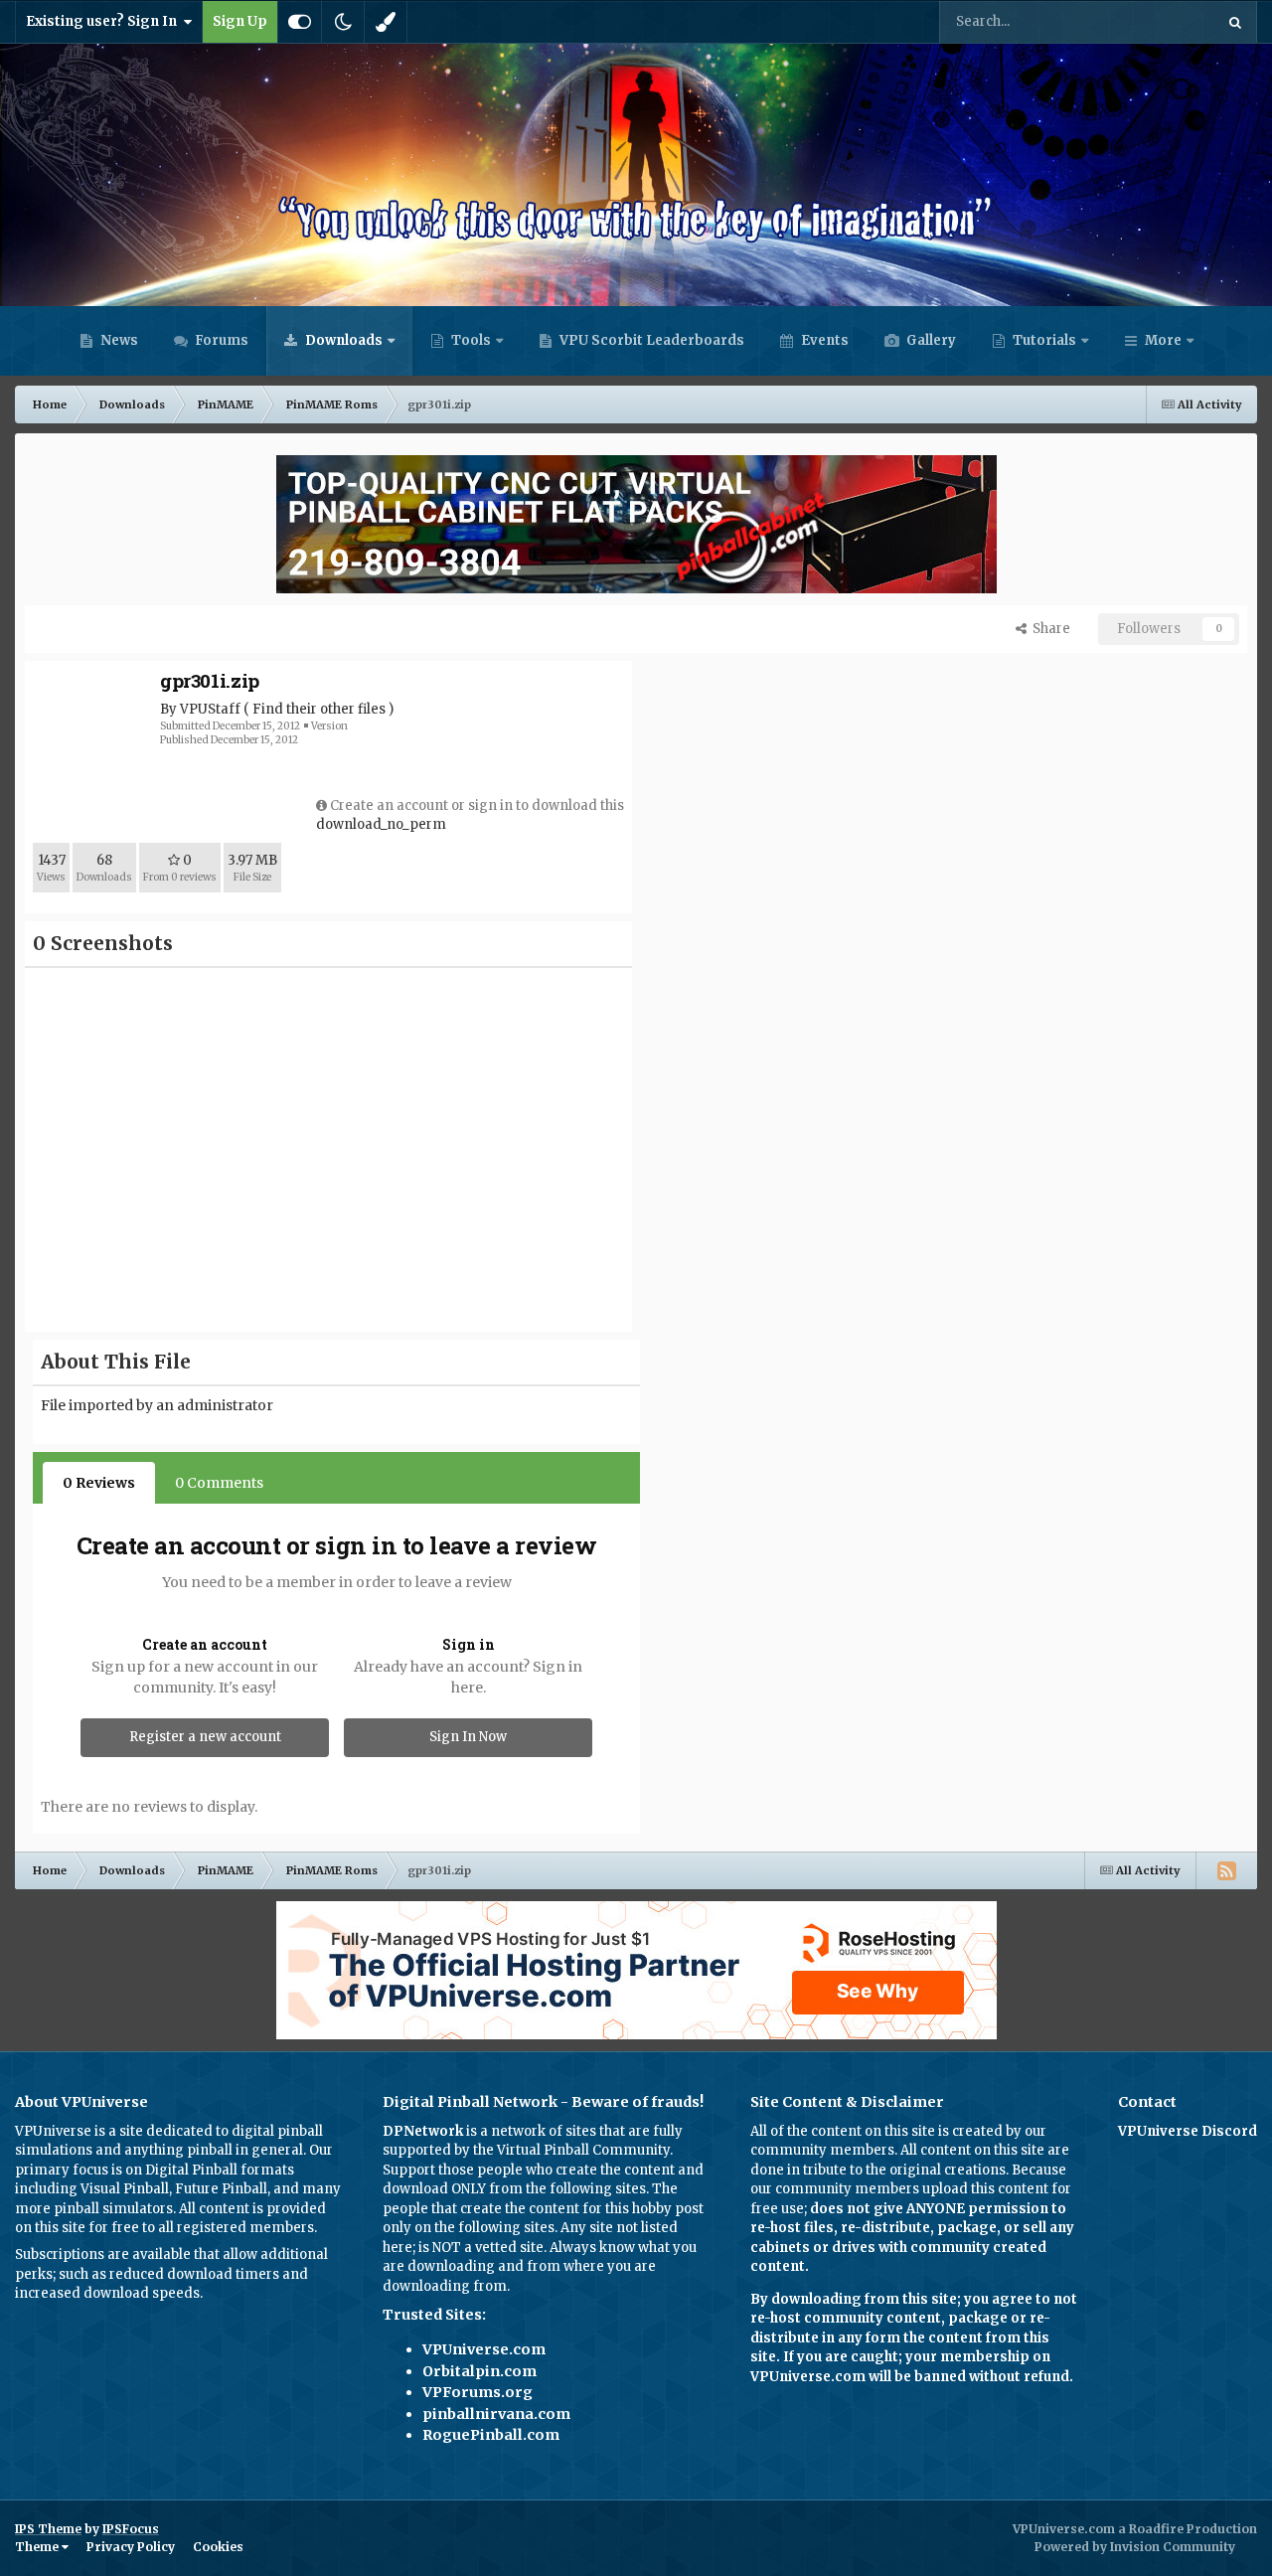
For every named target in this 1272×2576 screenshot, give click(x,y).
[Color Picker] (386, 22)
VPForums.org (477, 2392)
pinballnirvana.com (496, 2414)
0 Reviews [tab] (99, 1483)
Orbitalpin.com (479, 2371)
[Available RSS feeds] (1226, 1870)
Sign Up (240, 21)
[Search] (1235, 22)
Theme (38, 2547)
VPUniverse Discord (1188, 2131)
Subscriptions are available (103, 2254)
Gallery (930, 340)
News (118, 340)
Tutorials (1043, 340)
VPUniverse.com (484, 2349)
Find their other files (319, 709)
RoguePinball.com (491, 2435)
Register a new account (205, 1737)
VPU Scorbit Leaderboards (650, 340)
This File (1161, 21)
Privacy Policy (131, 2547)
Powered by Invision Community (1135, 2547)
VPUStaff (210, 709)
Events (823, 340)
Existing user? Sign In (104, 21)
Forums (220, 340)
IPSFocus (131, 2529)
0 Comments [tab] (219, 1483)
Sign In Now (468, 1737)
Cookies (218, 2547)
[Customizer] (300, 22)
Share (1048, 629)
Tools (471, 340)
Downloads (342, 340)
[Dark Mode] (343, 22)
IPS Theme (48, 2529)
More (1163, 340)
